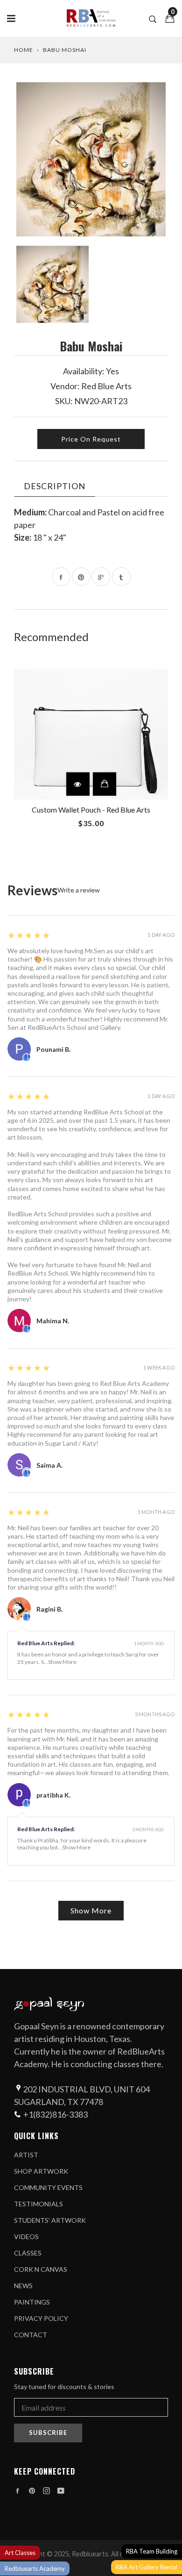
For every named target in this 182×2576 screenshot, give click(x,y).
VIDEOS (26, 2237)
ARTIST (26, 2155)
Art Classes (20, 2553)
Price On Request (91, 439)
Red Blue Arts (106, 386)
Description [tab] (55, 486)
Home (24, 50)
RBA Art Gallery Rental (147, 2567)
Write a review (79, 890)
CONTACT (31, 2335)
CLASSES (28, 2253)
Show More (62, 1662)
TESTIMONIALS (38, 2204)
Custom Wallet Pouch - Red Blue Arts (91, 810)
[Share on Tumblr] (121, 577)
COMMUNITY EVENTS (48, 2187)
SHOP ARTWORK (41, 2171)
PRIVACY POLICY (41, 2318)
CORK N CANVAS (41, 2269)
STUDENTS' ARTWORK (50, 2220)
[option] (91, 159)
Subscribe (48, 2433)
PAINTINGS (32, 2302)
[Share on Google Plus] (101, 577)
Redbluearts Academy (35, 2569)
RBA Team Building (152, 2551)
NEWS (23, 2286)
